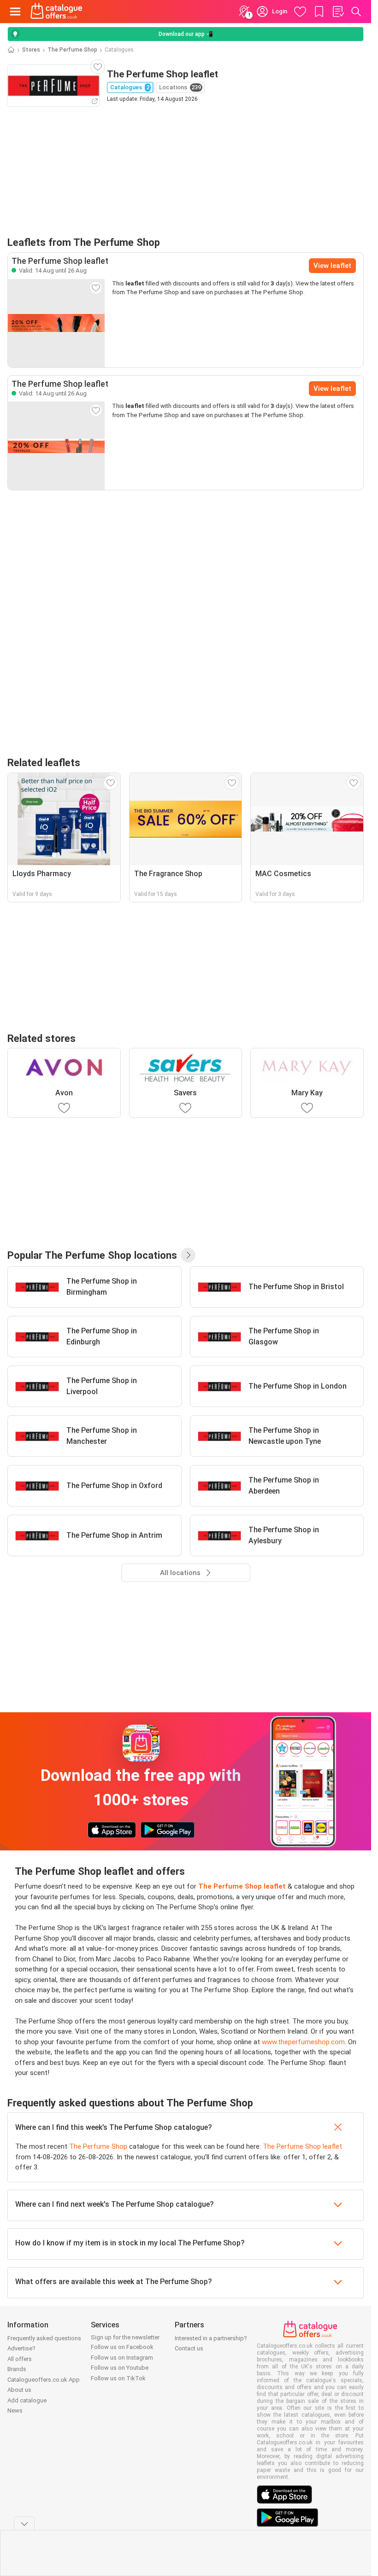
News (15, 2410)
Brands (17, 2369)
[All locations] (188, 1255)
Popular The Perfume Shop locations (92, 1255)
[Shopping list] (338, 12)
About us (19, 2390)
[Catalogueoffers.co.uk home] (56, 12)
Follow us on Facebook (122, 2347)
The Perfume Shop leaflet (302, 2146)
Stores (31, 50)
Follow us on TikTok (118, 2378)
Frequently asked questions (44, 2338)
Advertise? (21, 2348)
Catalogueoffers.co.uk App (44, 2380)
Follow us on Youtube (120, 2368)
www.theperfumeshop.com (303, 2042)
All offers (20, 2359)
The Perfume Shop (72, 50)
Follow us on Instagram (122, 2358)
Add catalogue (27, 2400)
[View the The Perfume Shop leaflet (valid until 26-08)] (56, 323)
